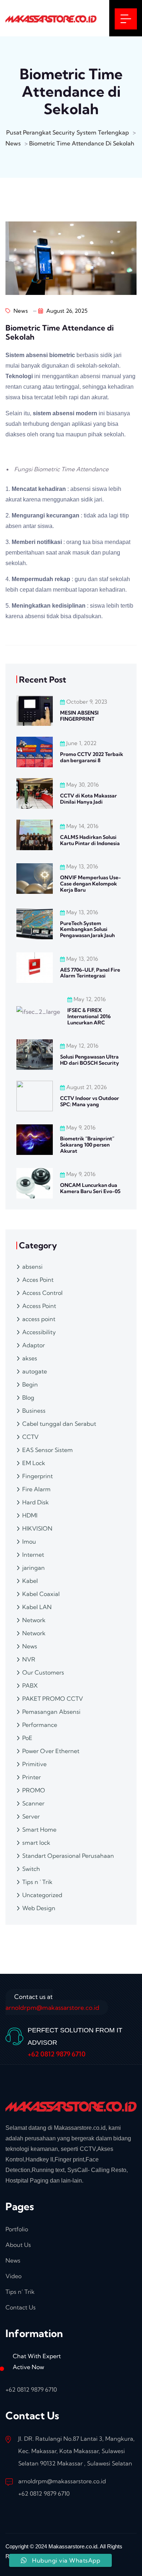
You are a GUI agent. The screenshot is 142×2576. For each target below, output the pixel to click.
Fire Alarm (36, 1489)
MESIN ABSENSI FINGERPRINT (79, 716)
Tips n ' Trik (37, 1882)
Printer (31, 1777)
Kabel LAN (37, 1607)
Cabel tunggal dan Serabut (59, 1424)
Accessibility (39, 1332)
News (20, 311)
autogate (35, 1371)
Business (34, 1411)
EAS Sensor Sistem (48, 1450)
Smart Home (39, 1829)
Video (13, 2276)
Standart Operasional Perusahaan (68, 1856)
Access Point (39, 1306)
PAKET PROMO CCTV (53, 1699)
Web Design (39, 1908)
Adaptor (33, 1345)
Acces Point (38, 1280)
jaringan (33, 1568)
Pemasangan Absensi (51, 1712)
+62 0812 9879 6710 (57, 2054)
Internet (33, 1555)
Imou (29, 1541)
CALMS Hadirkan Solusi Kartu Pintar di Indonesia (90, 840)
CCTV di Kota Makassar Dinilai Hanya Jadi (88, 799)
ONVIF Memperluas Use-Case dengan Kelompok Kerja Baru (90, 884)
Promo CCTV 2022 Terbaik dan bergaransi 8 (92, 757)
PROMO (34, 1790)
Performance (40, 1725)
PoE (27, 1738)
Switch (31, 1869)
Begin (30, 1384)
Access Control (42, 1293)
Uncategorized (42, 1895)
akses (30, 1358)
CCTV (30, 1437)
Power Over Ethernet (51, 1751)
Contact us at (52, 2002)
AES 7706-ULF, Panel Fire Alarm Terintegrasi (90, 973)
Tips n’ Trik (20, 2292)
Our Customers (43, 1672)
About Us (18, 2245)
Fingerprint (38, 1476)
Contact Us (21, 2307)
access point (39, 1319)
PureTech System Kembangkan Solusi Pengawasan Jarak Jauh (87, 929)
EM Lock (34, 1463)
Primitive (34, 1764)
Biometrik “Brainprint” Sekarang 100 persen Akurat (87, 1145)
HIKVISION (37, 1528)
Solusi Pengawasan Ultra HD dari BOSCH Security (90, 1060)
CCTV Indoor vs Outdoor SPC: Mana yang (90, 1101)
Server (31, 1816)
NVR (29, 1659)
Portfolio (17, 2229)
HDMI (30, 1515)
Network (34, 1620)
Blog (28, 1397)
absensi (32, 1267)
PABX (30, 1685)
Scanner (33, 1803)
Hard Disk (35, 1502)
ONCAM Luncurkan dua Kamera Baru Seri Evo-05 (90, 1188)
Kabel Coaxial (41, 1594)
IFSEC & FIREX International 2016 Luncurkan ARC (89, 1016)
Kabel (30, 1581)
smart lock (36, 1843)
